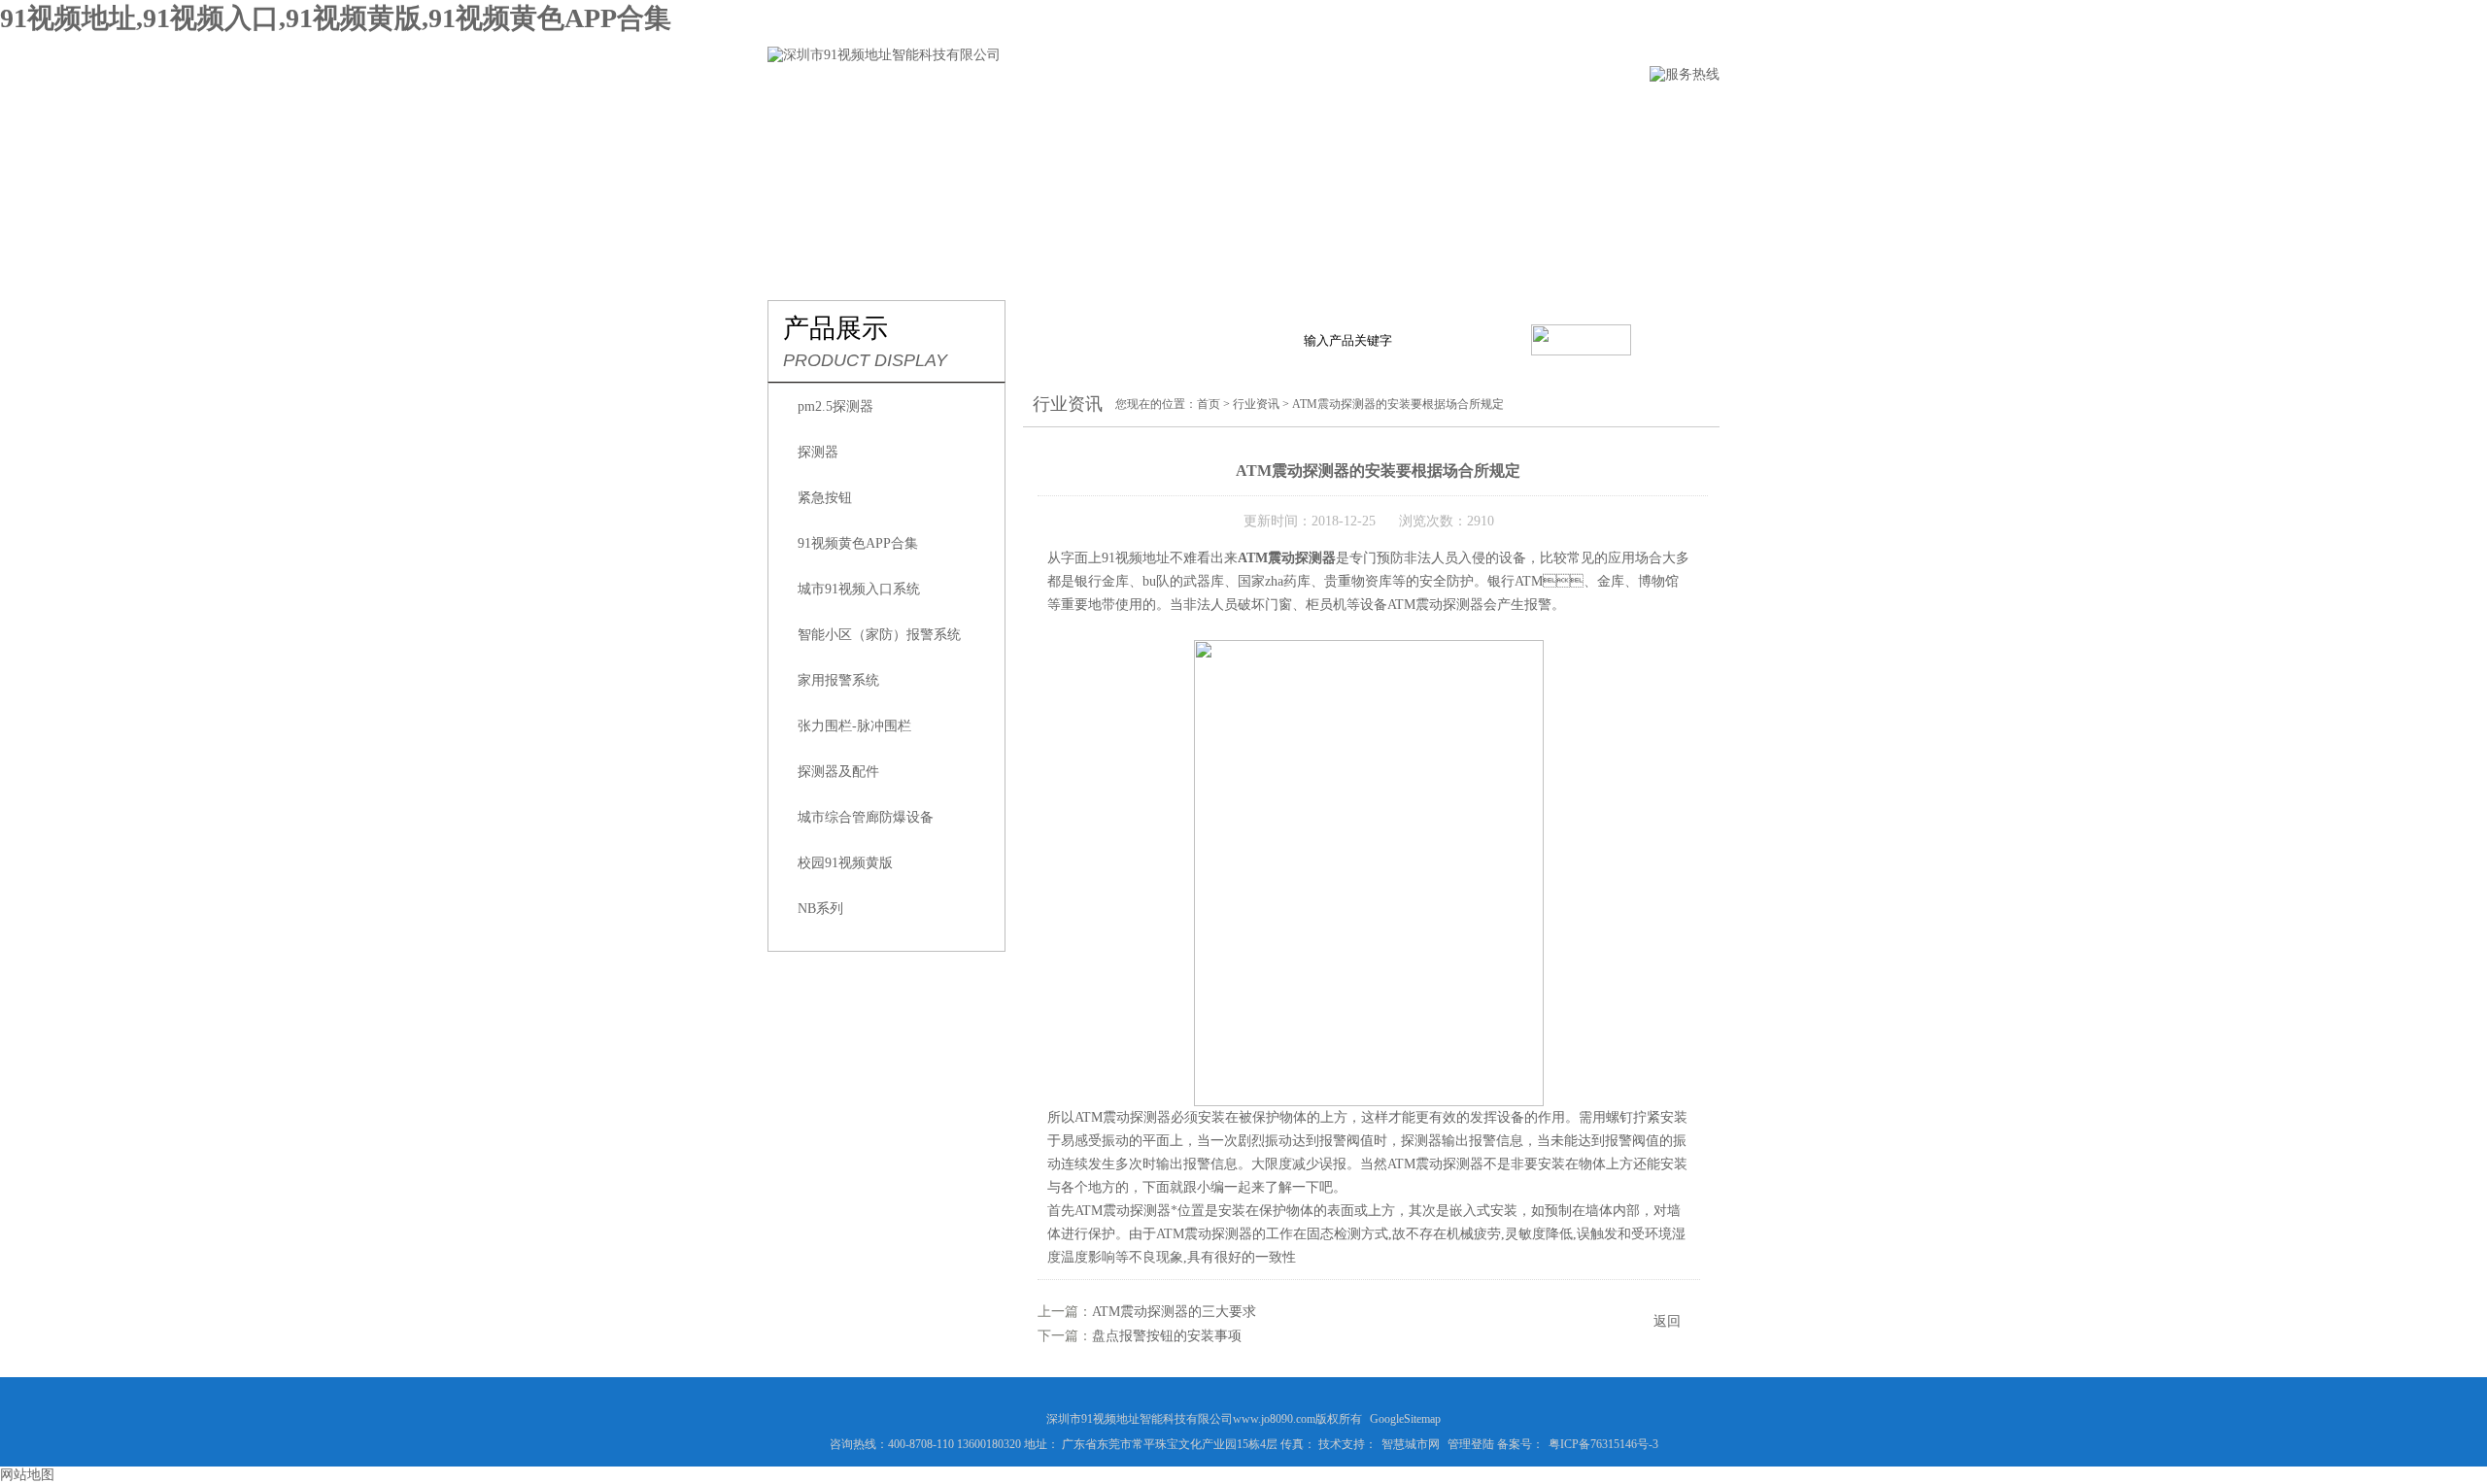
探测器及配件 (838, 772)
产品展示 (1058, 113)
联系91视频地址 (1514, 113)
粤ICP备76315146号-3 (1603, 1444)
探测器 (818, 452)
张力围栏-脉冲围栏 (854, 726)
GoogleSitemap (1405, 1419)
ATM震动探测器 (1287, 558)
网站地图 (27, 1475)
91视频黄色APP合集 (858, 543)
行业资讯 (1167, 113)
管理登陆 (1471, 1444)
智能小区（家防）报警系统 (879, 635)
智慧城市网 (1411, 1444)
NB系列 (820, 909)
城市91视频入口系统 (859, 589)
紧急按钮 (825, 498)
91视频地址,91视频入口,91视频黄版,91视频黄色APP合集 (336, 18)
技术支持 (1276, 113)
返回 (1667, 1321)
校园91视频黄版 (845, 863)
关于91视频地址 (929, 113)
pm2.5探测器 (835, 406)
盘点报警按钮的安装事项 (1167, 1336)
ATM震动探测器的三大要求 (1174, 1312)
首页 (1209, 404)
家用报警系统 (838, 680)
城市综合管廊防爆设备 (866, 817)
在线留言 (1384, 113)
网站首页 (800, 113)
